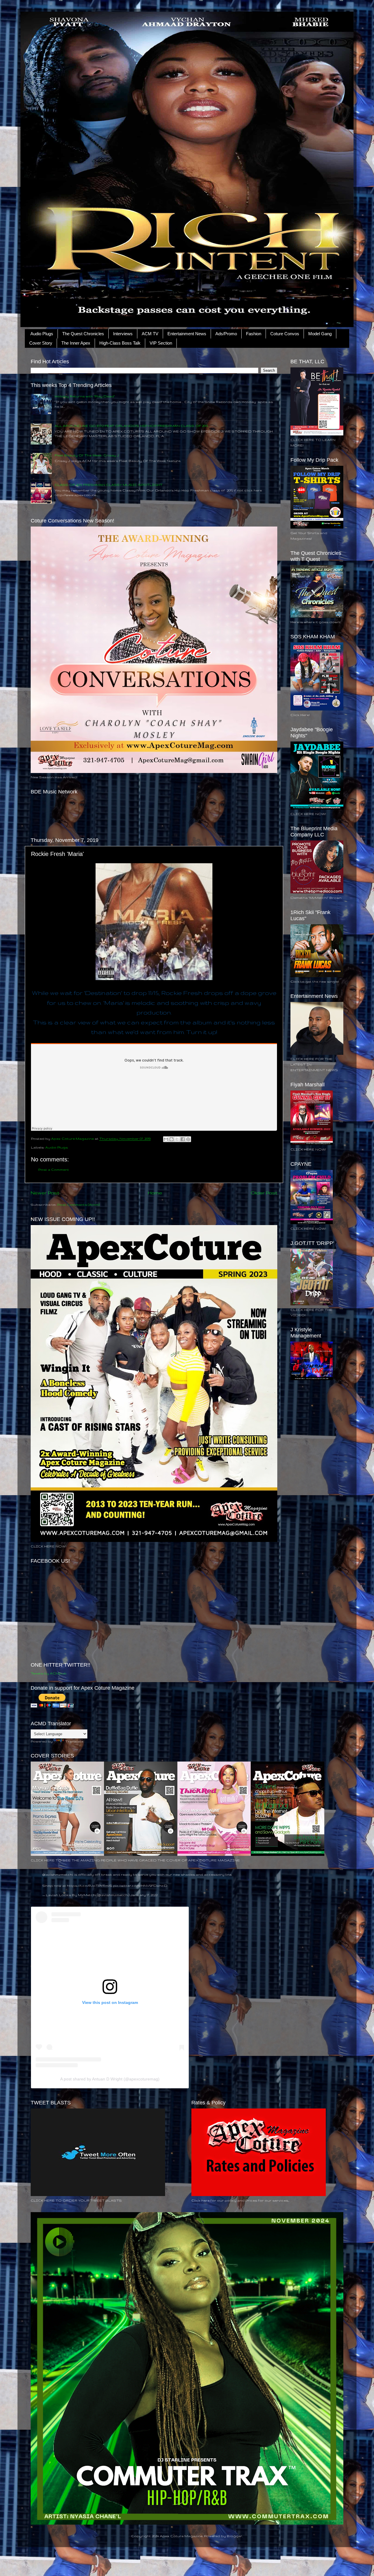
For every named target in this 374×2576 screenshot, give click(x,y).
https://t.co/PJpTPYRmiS (90, 1885)
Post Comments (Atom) (78, 1204)
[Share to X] (177, 1139)
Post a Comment (54, 1169)
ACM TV (150, 334)
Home (155, 1193)
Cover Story (41, 343)
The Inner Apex (76, 343)
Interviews (123, 334)
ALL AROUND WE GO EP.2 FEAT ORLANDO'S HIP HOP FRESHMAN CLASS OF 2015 (131, 426)
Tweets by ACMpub (49, 1673)
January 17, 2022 (144, 1895)
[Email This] (166, 1139)
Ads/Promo (226, 334)
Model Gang (320, 334)
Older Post (264, 1193)
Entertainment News (187, 334)
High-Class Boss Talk (120, 343)
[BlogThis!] (172, 1139)
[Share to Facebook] (183, 1139)
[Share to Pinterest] (188, 1139)
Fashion (254, 334)
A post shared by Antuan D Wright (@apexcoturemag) (110, 2079)
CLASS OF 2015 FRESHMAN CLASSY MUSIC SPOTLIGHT (109, 485)
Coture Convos (285, 334)
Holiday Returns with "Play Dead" (85, 396)
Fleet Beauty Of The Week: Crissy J (87, 455)
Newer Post (45, 1193)
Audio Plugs (42, 334)
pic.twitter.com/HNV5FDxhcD (140, 1885)
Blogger (234, 2536)
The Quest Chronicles (83, 334)
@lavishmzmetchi (58, 1874)
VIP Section (161, 343)
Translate (74, 1741)
